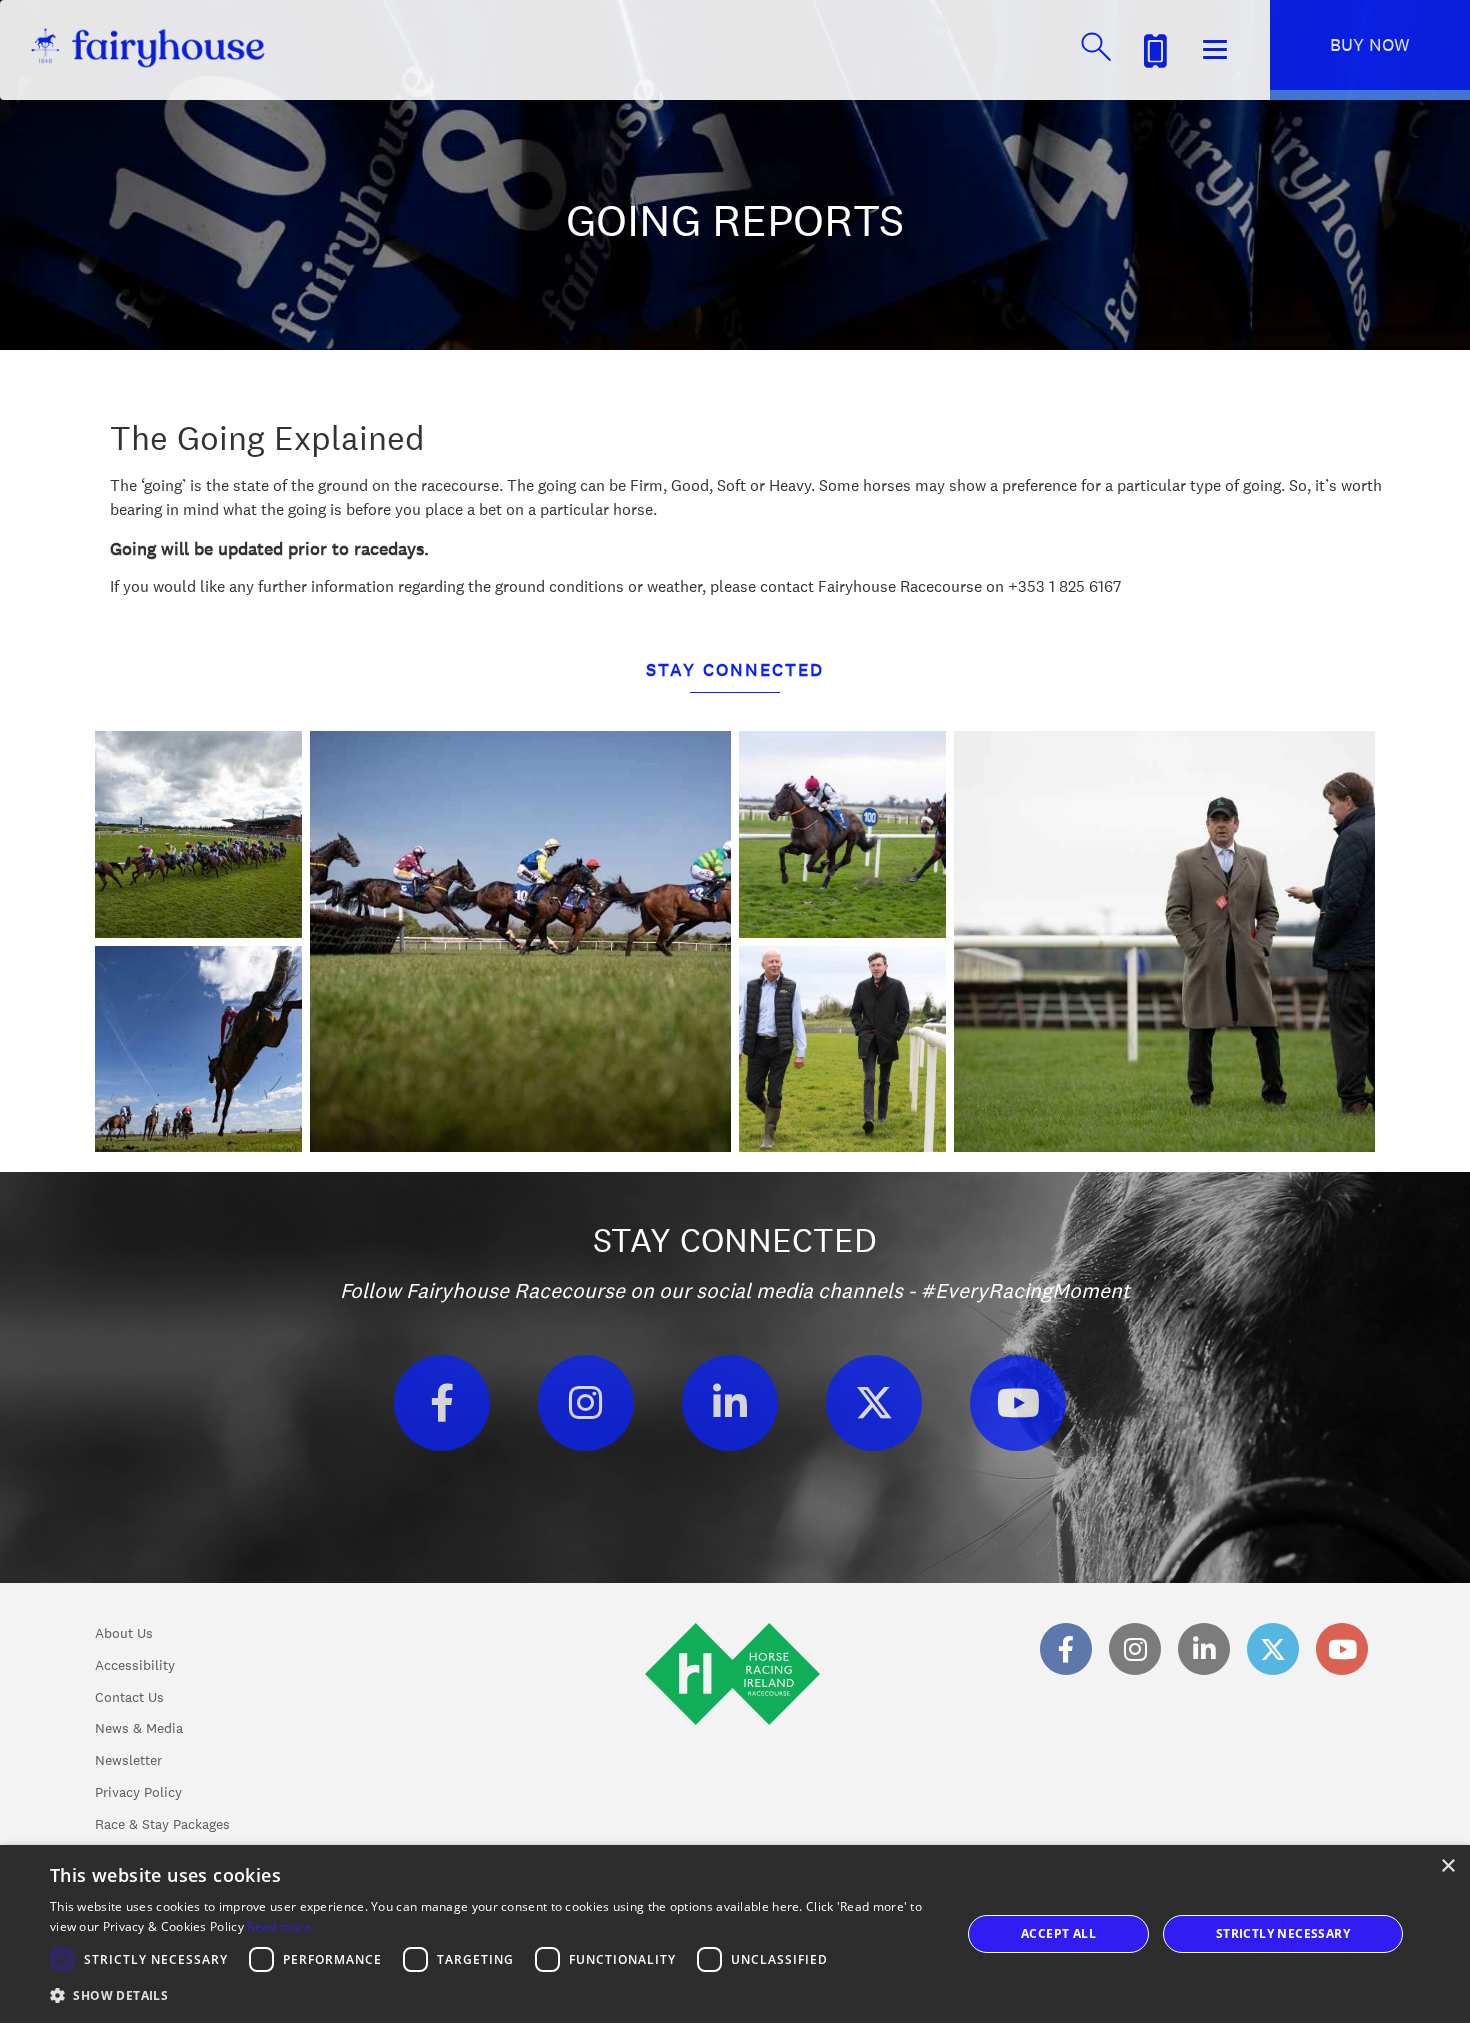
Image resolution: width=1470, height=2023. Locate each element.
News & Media (139, 1728)
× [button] (1447, 1866)
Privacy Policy (138, 1792)
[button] (492, 1995)
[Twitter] (874, 1403)
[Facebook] (442, 1403)
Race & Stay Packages (162, 1824)
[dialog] (735, 1934)
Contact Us (129, 1697)
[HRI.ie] (732, 1728)
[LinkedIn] (730, 1403)
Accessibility (135, 1665)
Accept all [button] (1058, 1933)
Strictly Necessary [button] (1283, 1933)
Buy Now (1370, 44)
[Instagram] (586, 1403)
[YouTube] (1018, 1403)
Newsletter (128, 1760)
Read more (279, 1926)
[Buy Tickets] (1154, 48)
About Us (124, 1633)
